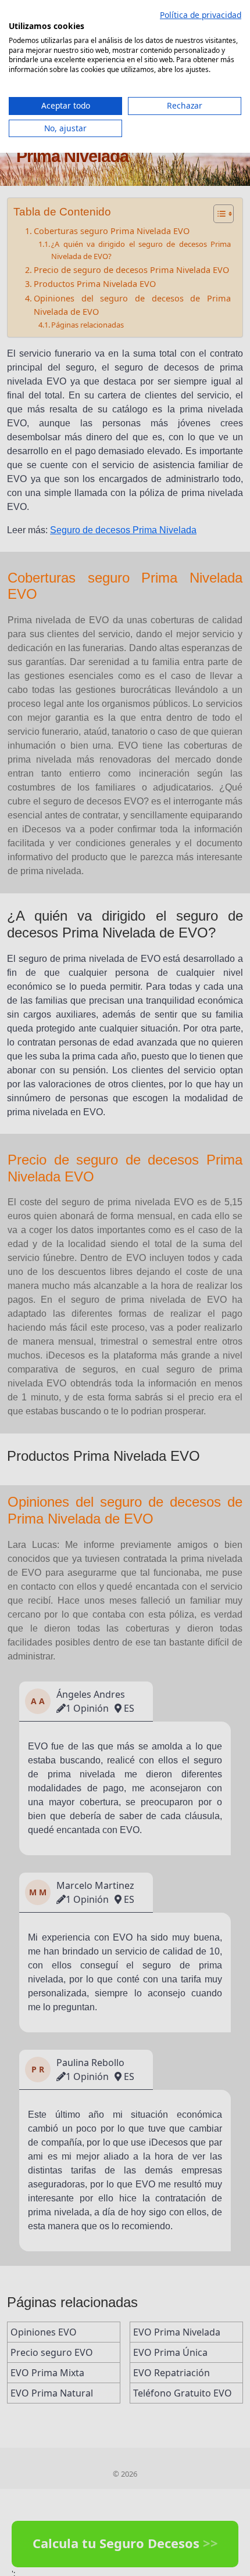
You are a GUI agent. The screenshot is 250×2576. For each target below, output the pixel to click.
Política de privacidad (201, 15)
